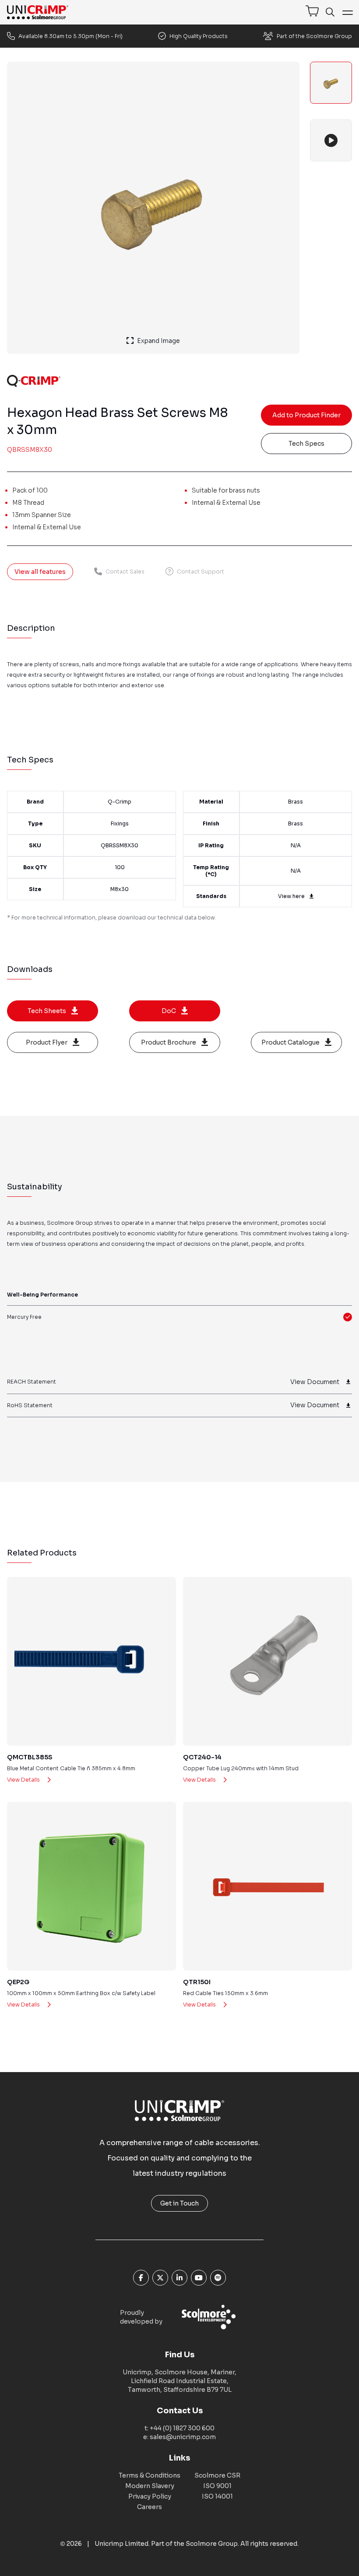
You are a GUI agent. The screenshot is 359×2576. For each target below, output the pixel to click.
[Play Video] (331, 140)
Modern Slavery (150, 2486)
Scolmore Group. (212, 2544)
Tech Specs (306, 444)
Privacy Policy (150, 2496)
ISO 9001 (217, 2486)
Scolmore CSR (217, 2475)
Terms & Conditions (150, 2475)
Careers (150, 2507)
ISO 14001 (217, 2496)
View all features (40, 572)
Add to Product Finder (306, 415)
